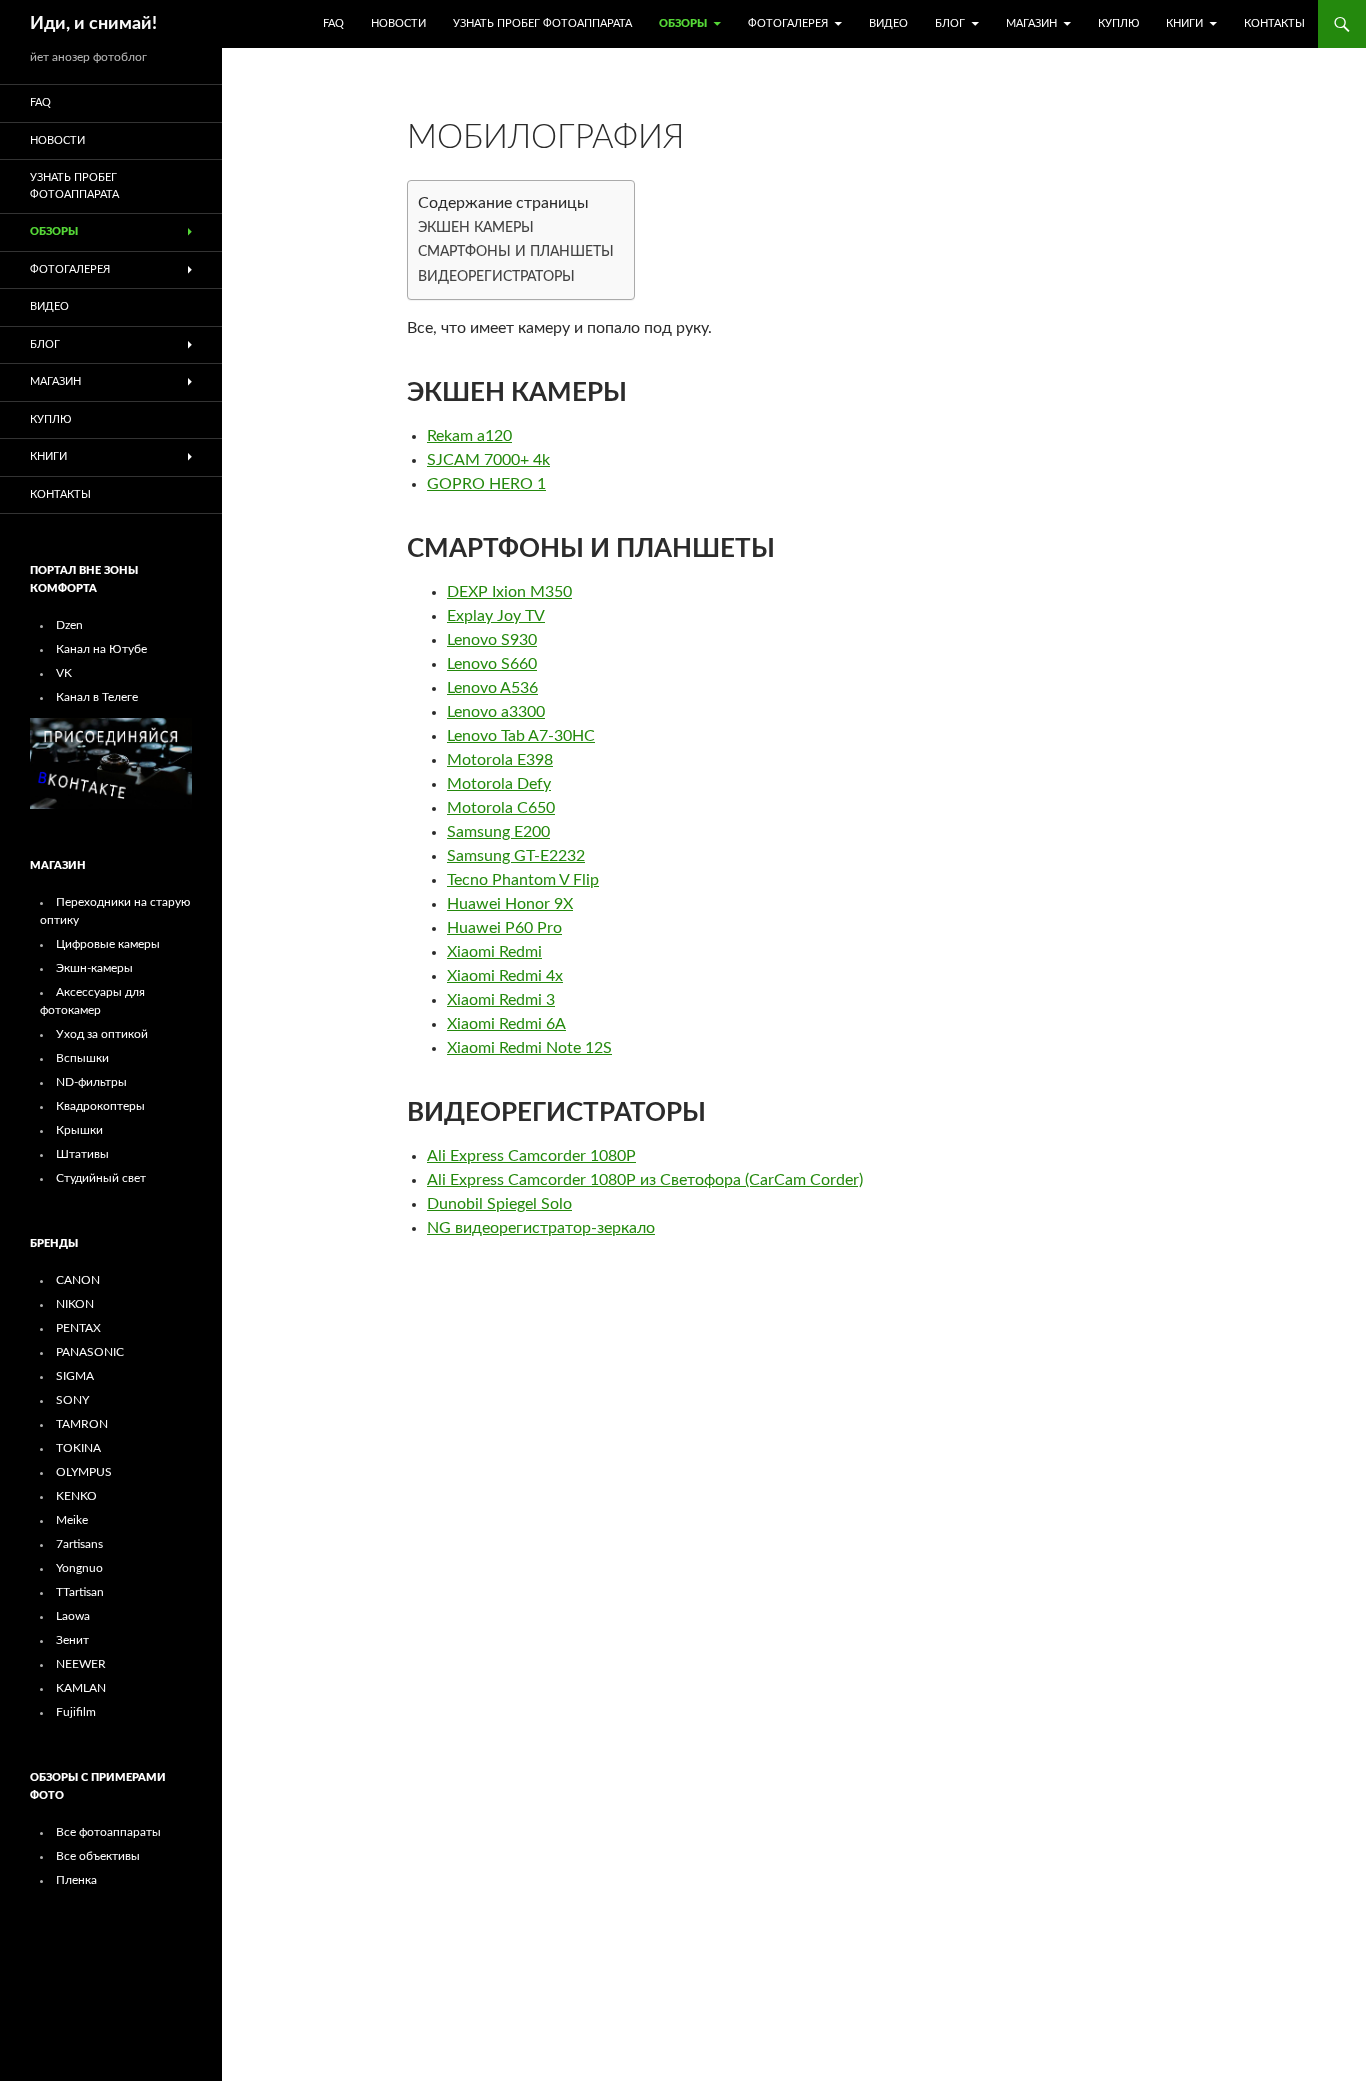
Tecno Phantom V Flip (523, 880)
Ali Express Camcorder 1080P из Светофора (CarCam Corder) (645, 1180)
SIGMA (75, 1376)
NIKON (75, 1304)
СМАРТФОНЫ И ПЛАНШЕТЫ (516, 251)
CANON (78, 1280)
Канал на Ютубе (101, 649)
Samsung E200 (498, 832)
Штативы (82, 1154)
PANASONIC (90, 1352)
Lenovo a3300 (496, 712)
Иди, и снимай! (93, 24)
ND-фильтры (91, 1082)
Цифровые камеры (108, 944)
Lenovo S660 (492, 664)
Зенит (72, 1640)
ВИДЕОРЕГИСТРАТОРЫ (496, 276)
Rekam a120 (469, 436)
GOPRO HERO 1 (486, 484)
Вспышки (82, 1058)
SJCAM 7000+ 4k (488, 460)
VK (64, 673)
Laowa (73, 1616)
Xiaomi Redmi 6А (506, 1024)
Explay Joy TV (496, 616)
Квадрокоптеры (100, 1106)
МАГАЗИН (1031, 23)
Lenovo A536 (492, 688)
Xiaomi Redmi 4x (505, 976)
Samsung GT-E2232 (516, 856)
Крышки (79, 1130)
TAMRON (82, 1424)
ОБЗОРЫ (683, 23)
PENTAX (78, 1328)
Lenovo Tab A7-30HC (521, 736)
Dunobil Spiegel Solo (499, 1204)
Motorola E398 (500, 760)
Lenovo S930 (492, 640)
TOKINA (78, 1448)
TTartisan (80, 1592)
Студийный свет (101, 1178)
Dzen (69, 625)
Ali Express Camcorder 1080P (531, 1156)
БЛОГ (950, 23)
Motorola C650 (501, 808)
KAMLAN (81, 1688)
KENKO (76, 1496)
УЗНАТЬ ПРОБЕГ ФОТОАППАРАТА (542, 23)
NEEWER (81, 1664)
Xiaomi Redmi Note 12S (529, 1048)
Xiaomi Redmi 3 (501, 1000)
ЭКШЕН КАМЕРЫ (476, 227)
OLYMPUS (84, 1472)
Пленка (76, 1880)
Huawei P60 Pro (504, 928)
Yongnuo (79, 1568)
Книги (1184, 23)
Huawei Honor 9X (510, 904)
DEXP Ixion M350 (509, 592)
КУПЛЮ (1118, 23)
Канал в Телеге (97, 697)
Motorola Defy (499, 784)
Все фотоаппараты (108, 1832)
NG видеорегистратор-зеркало (541, 1228)
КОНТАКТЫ (1274, 23)
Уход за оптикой (102, 1034)
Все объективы (98, 1856)
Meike (72, 1520)
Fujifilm (76, 1712)
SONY (72, 1400)
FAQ (333, 23)
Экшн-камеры (94, 968)
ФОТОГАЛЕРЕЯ (788, 23)
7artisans (79, 1544)
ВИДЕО (888, 23)
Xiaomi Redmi (494, 952)
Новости (398, 23)
